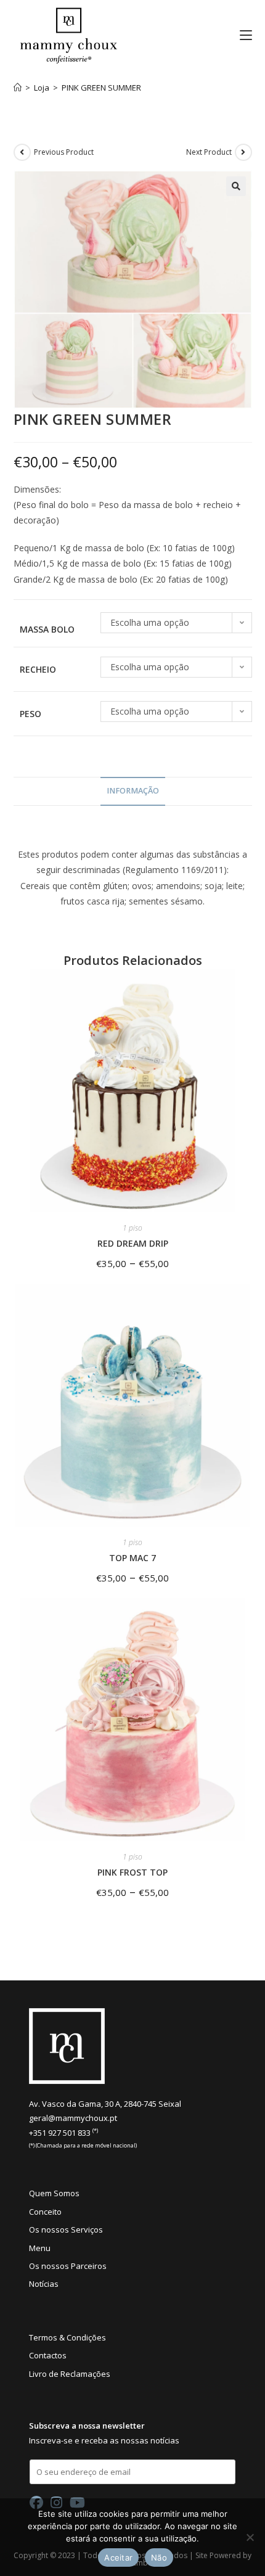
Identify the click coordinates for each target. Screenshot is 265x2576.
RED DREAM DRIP (133, 1243)
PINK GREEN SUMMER (101, 88)
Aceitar (118, 2558)
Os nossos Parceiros (68, 2266)
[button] (236, 186)
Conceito (45, 2212)
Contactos (48, 2355)
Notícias (44, 2284)
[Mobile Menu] (241, 35)
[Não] (250, 2537)
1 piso (132, 1228)
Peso (31, 714)
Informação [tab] (133, 791)
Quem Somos (54, 2193)
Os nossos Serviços (66, 2229)
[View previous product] (22, 152)
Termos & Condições (67, 2337)
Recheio (38, 669)
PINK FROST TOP (132, 1872)
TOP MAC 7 (132, 1558)
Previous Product (64, 152)
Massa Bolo (47, 629)
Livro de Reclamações (70, 2374)
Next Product (209, 152)
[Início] (18, 88)
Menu (40, 2248)
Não (159, 2558)
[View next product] (243, 152)
